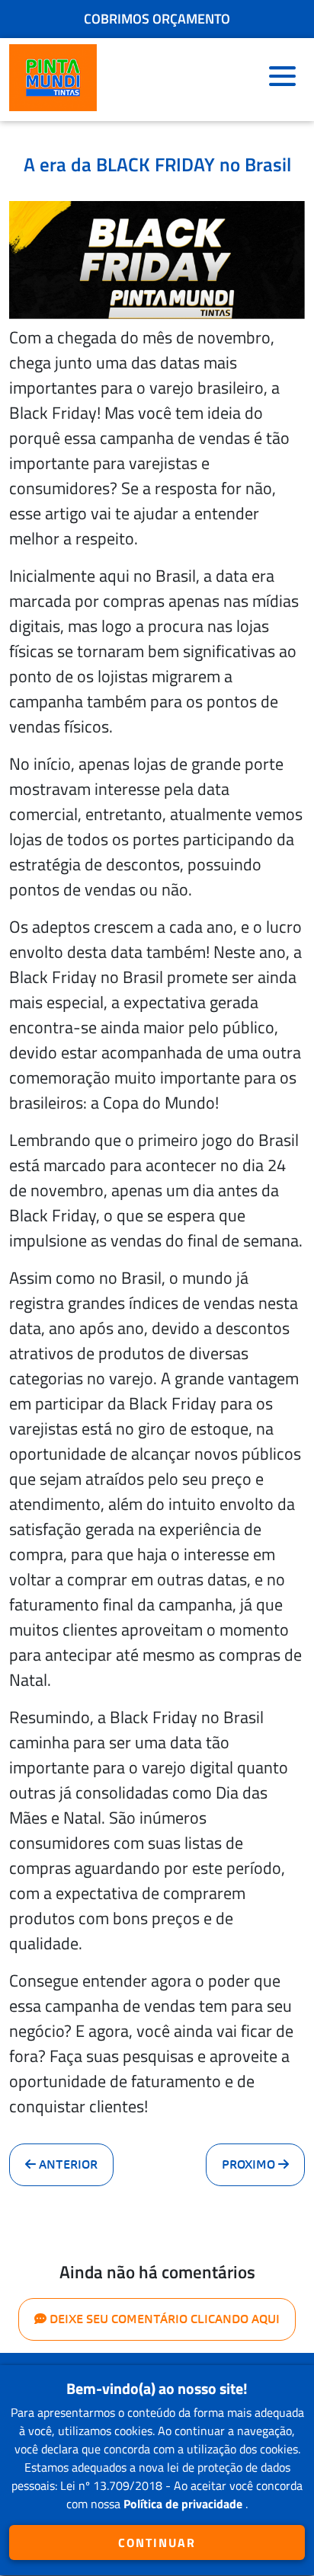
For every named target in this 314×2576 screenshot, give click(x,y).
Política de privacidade (184, 2504)
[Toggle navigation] (282, 80)
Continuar (157, 2542)
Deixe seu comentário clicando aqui (163, 2319)
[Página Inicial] (53, 80)
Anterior (67, 2164)
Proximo (250, 2164)
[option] (157, 17)
